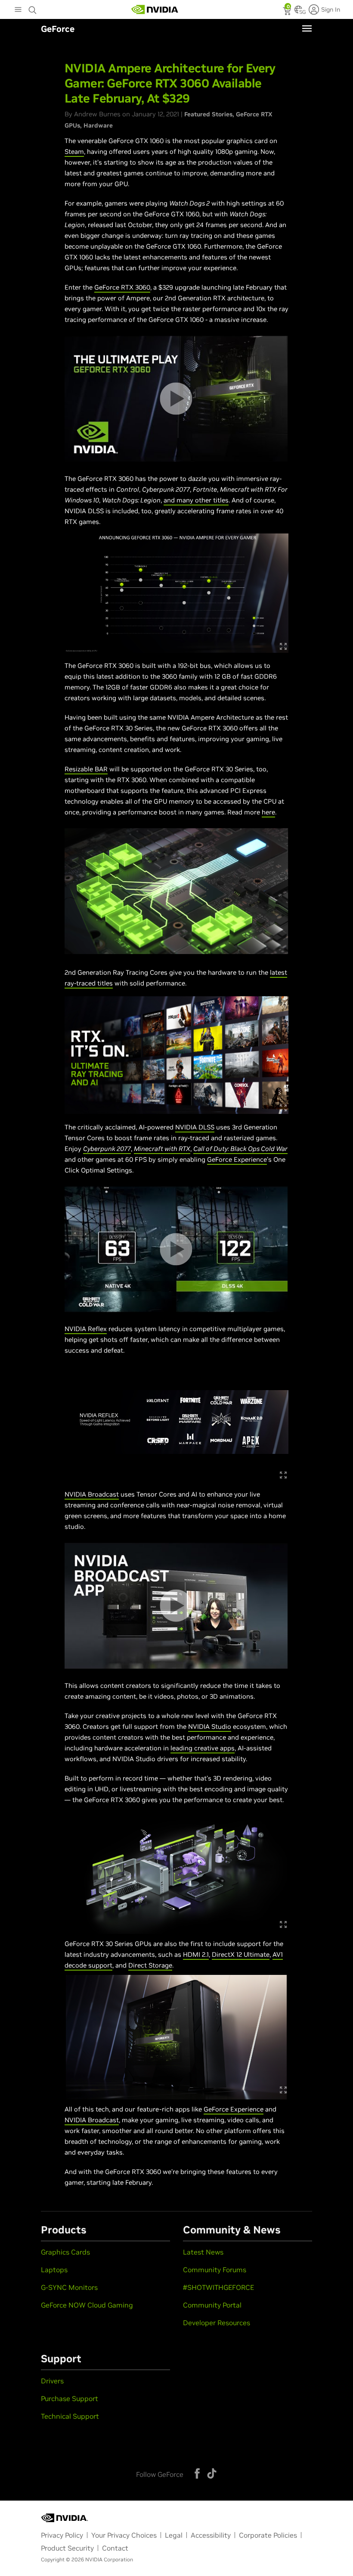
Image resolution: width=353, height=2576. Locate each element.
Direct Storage (150, 1965)
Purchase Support (70, 2398)
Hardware (98, 125)
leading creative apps (203, 1748)
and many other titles (196, 500)
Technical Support (70, 2416)
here (268, 812)
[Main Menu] (18, 10)
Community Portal (212, 2305)
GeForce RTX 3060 (122, 287)
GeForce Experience (237, 1159)
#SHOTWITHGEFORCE (218, 2287)
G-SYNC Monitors (69, 2287)
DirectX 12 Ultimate (241, 1954)
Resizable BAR (86, 769)
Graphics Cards (65, 2252)
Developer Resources (217, 2323)
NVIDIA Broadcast (92, 1494)
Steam (74, 151)
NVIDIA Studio (210, 1726)
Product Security (67, 2548)
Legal (174, 2535)
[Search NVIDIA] (33, 8)
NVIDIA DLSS (195, 1127)
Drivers (52, 2381)
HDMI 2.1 (196, 1954)
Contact (115, 2548)
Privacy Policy (62, 2535)
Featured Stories (208, 114)
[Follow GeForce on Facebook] (197, 2473)
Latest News (203, 2252)
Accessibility (211, 2535)
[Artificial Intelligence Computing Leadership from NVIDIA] (155, 9)
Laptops (54, 2270)
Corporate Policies (268, 2535)
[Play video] (176, 399)
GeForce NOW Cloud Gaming (87, 2305)
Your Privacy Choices (124, 2535)
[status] (288, 12)
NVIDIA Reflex (86, 1329)
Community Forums (215, 2270)
